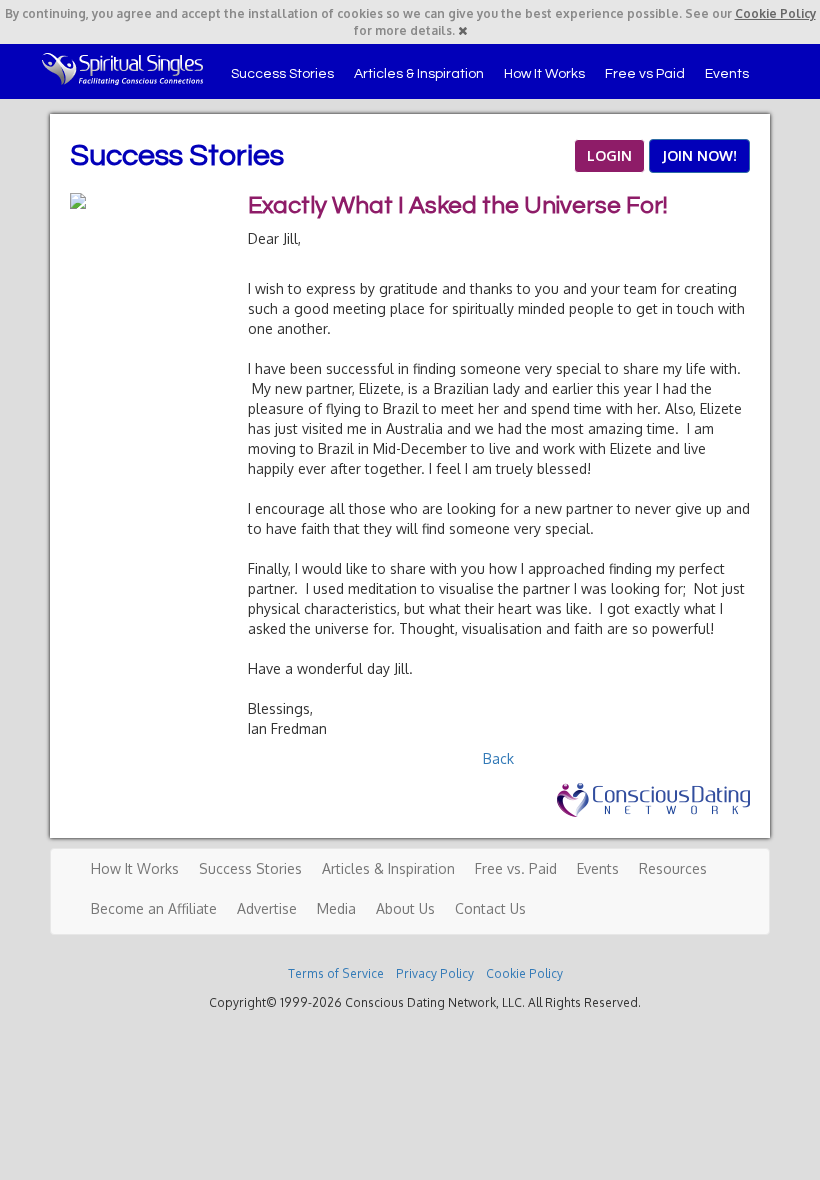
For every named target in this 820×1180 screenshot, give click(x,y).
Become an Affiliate (154, 908)
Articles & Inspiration (419, 74)
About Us (405, 908)
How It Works (544, 74)
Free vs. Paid (516, 868)
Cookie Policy (775, 13)
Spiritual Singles (122, 69)
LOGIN (609, 155)
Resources (673, 868)
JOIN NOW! (699, 155)
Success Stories (282, 74)
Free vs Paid (645, 74)
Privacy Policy (435, 973)
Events (727, 74)
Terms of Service (336, 973)
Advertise (267, 908)
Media (336, 908)
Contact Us (490, 908)
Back (498, 758)
